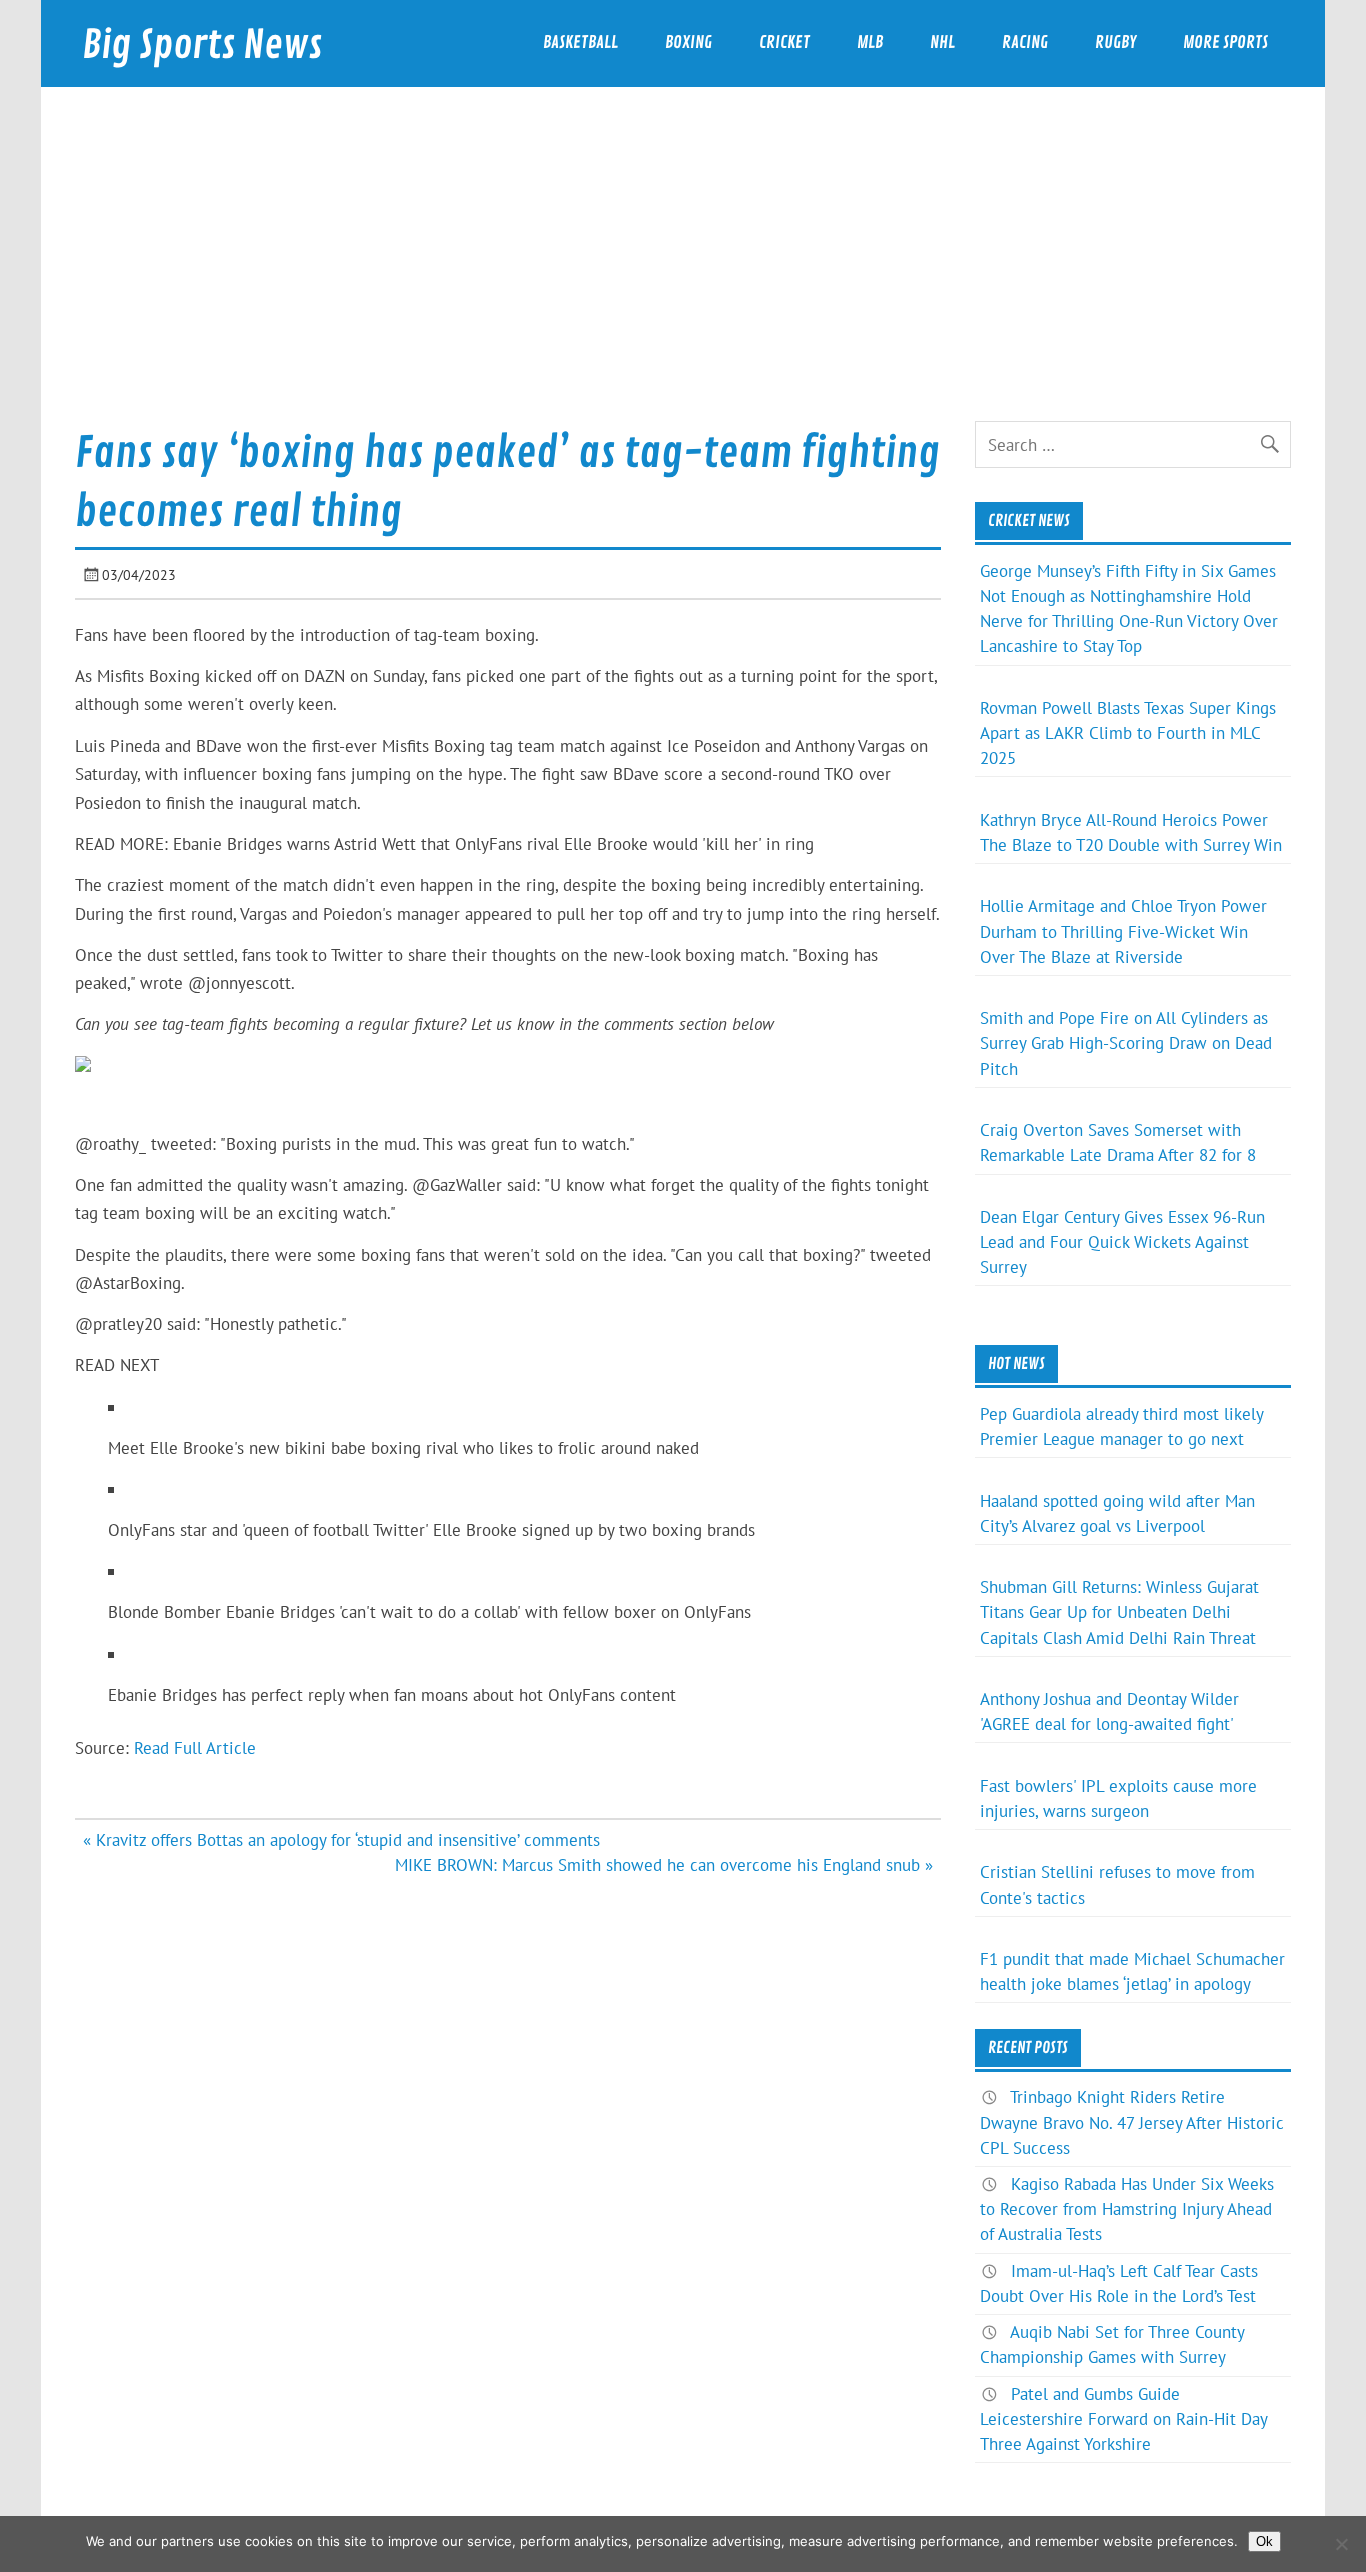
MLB (870, 42)
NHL (942, 42)
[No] (1341, 2544)
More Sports (1225, 42)
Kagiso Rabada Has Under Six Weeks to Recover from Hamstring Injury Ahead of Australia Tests (1127, 2209)
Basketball (580, 42)
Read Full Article (195, 1748)
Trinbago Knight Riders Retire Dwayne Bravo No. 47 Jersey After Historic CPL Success (1132, 2122)
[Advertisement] (683, 271)
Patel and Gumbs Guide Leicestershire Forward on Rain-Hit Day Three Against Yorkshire (1123, 2419)
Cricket (784, 42)
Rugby (1115, 42)
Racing (1025, 42)
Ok (1264, 2541)
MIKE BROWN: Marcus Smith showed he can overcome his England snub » (664, 1865)
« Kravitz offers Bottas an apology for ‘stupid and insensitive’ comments (341, 1840)
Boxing (688, 42)
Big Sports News (202, 45)
